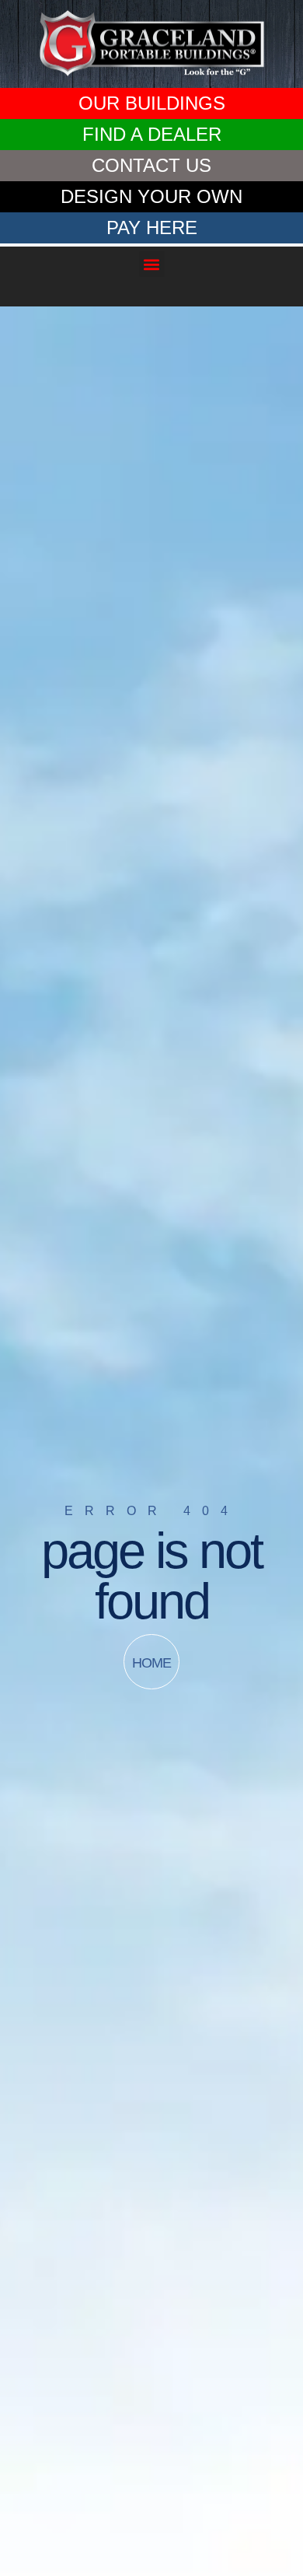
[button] (152, 264)
